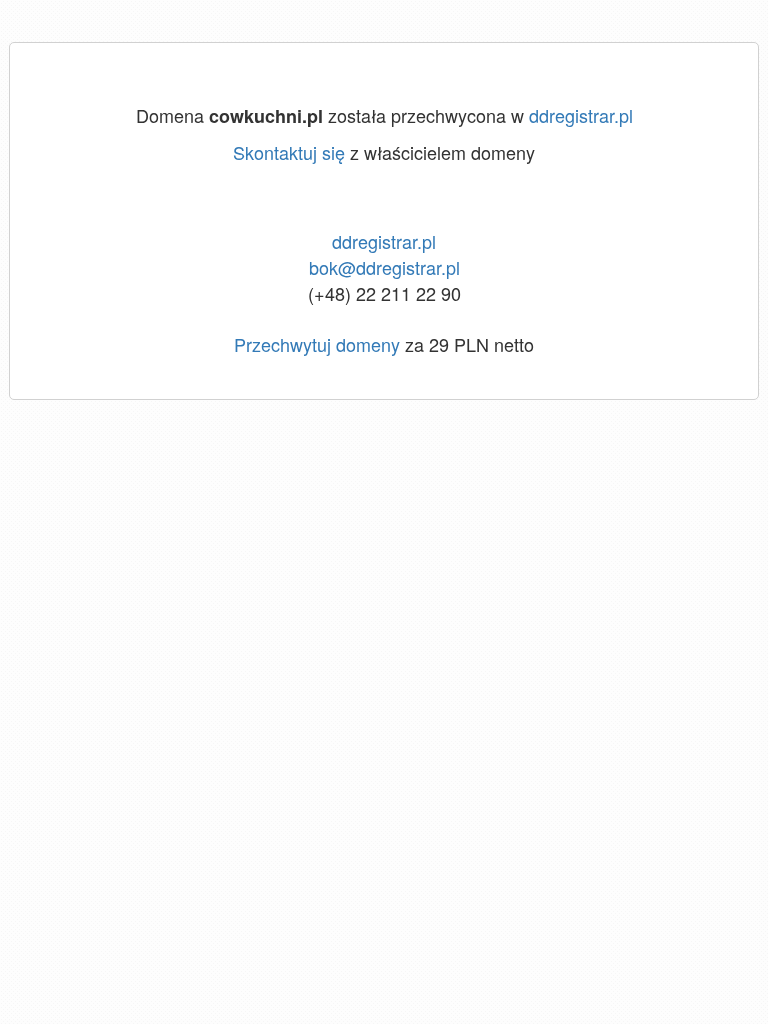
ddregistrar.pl (581, 115)
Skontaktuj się (289, 152)
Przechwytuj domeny (317, 344)
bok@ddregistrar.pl (384, 267)
